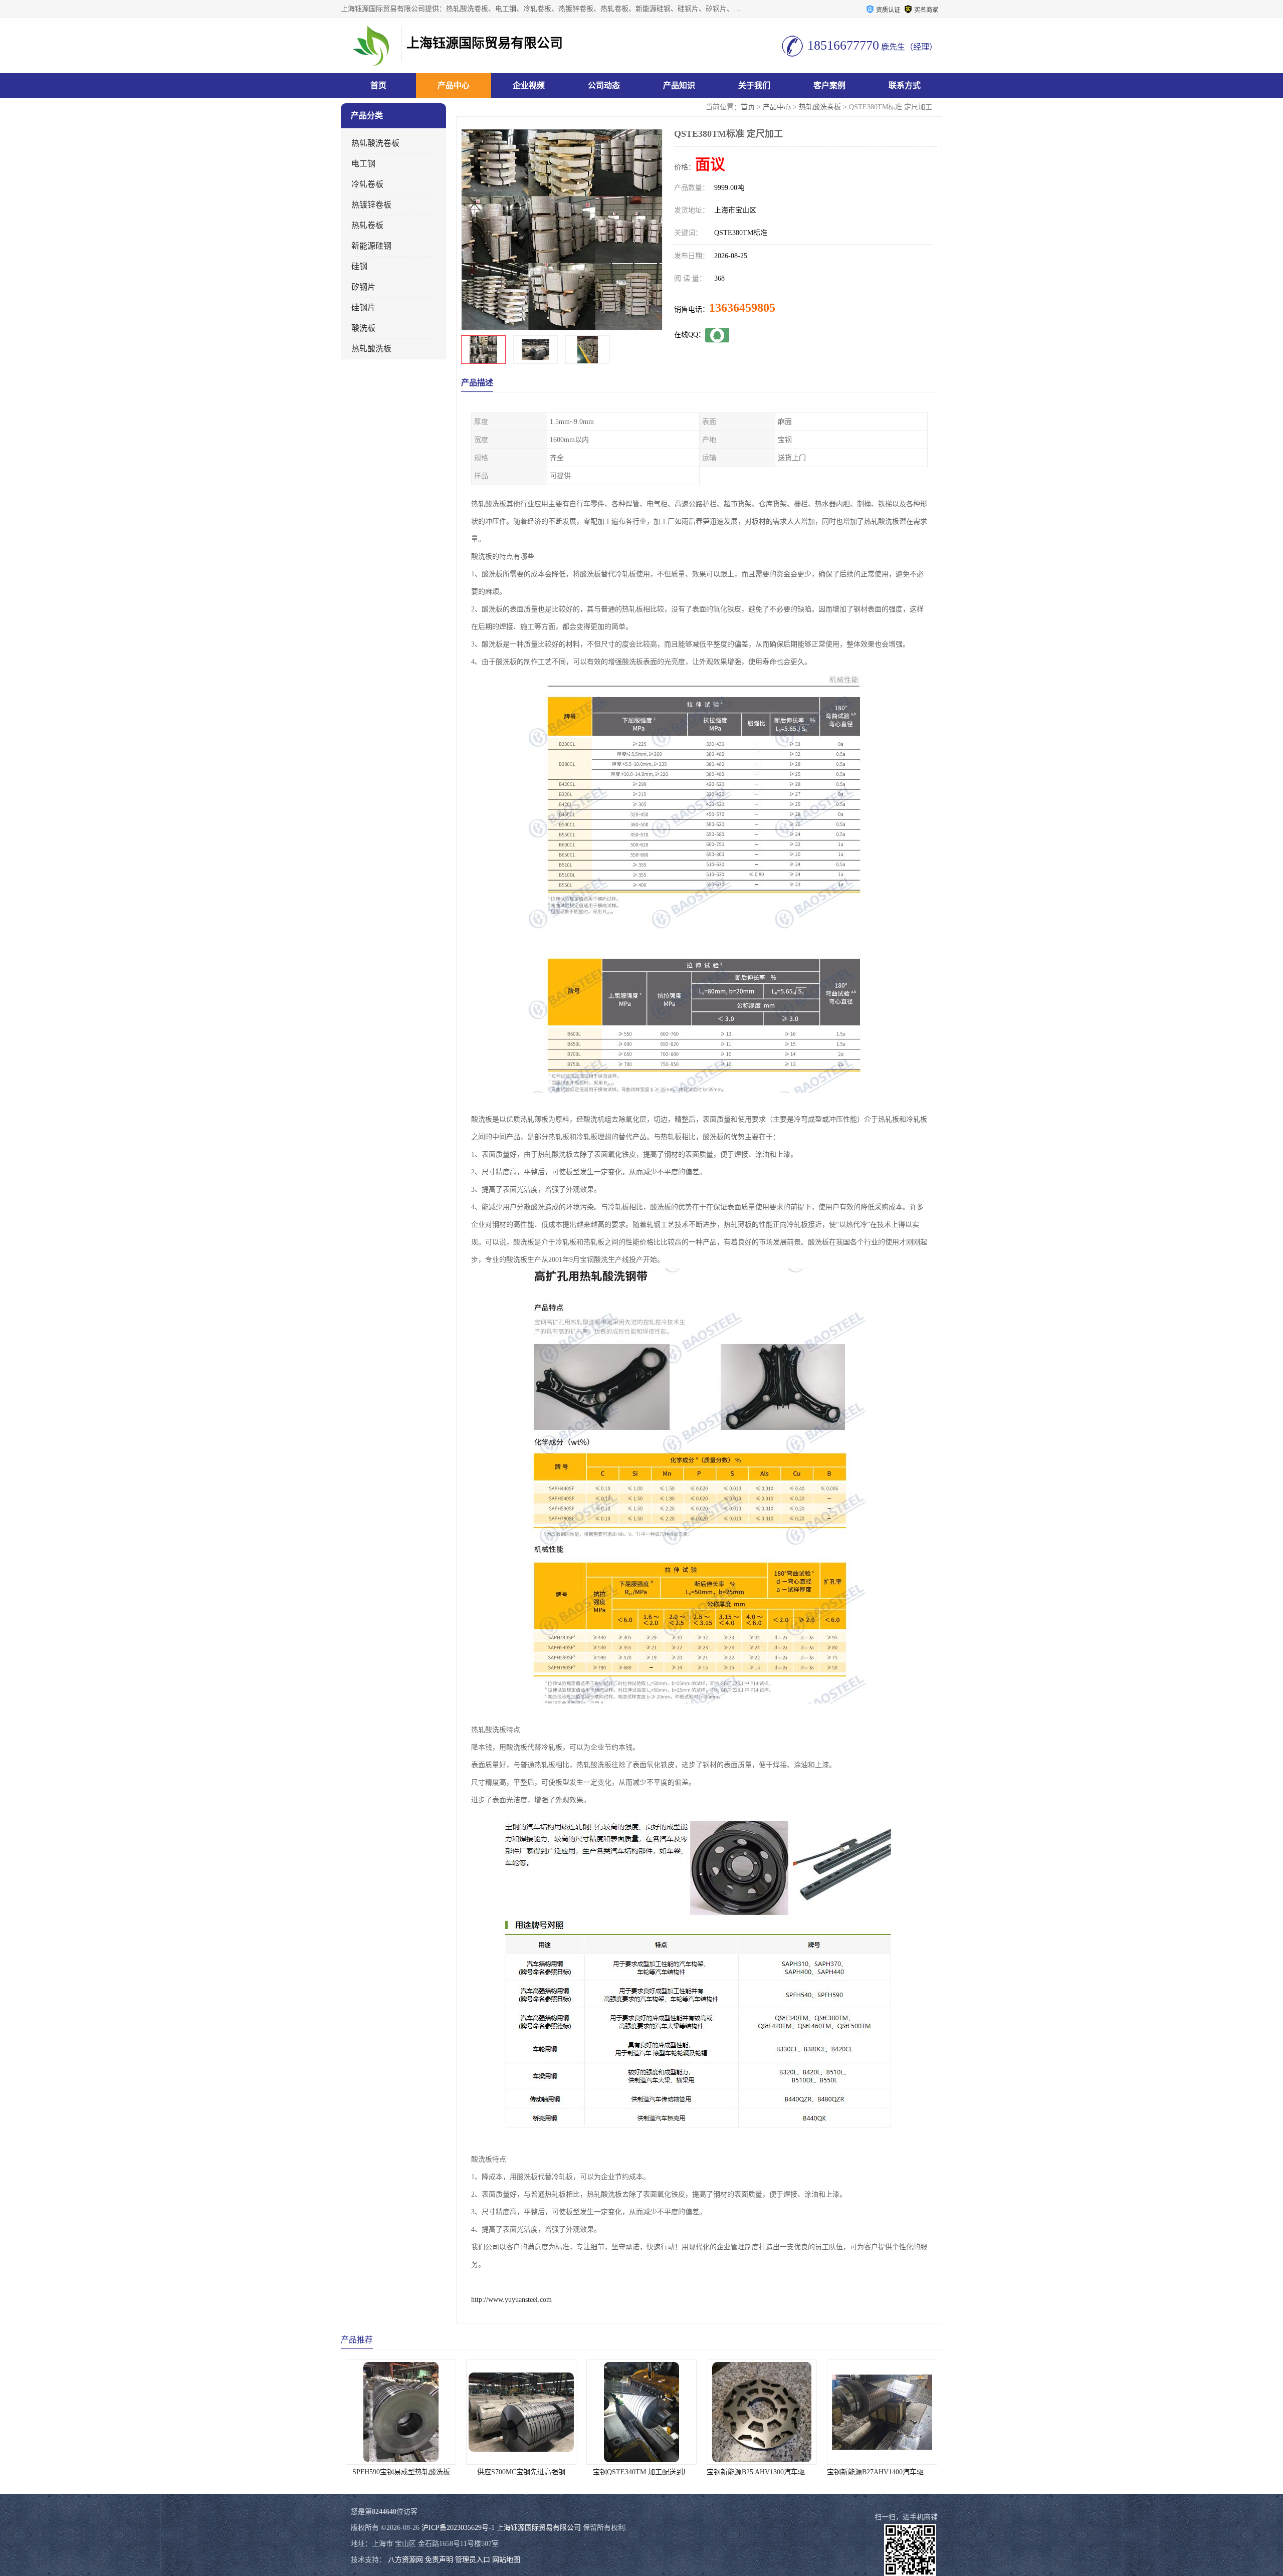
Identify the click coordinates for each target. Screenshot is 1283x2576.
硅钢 (359, 266)
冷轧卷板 (367, 184)
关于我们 (754, 85)
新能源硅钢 (371, 246)
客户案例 (829, 85)
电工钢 (363, 164)
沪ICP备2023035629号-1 (458, 2528)
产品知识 (679, 85)
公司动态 (604, 85)
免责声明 (439, 2560)
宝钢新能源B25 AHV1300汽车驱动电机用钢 (540, 2472)
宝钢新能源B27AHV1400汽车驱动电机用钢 (660, 2472)
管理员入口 (473, 2560)
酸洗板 (363, 328)
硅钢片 (363, 307)
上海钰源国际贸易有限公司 (539, 2528)
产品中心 (454, 85)
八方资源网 (405, 2560)
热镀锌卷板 (371, 205)
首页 (378, 85)
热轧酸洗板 (371, 349)
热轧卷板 (367, 225)
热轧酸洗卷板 (820, 107)
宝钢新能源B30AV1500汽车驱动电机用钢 (777, 2472)
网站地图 (506, 2560)
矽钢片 (363, 287)
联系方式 (905, 85)
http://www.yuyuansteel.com (511, 2300)
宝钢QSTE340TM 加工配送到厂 (408, 2472)
